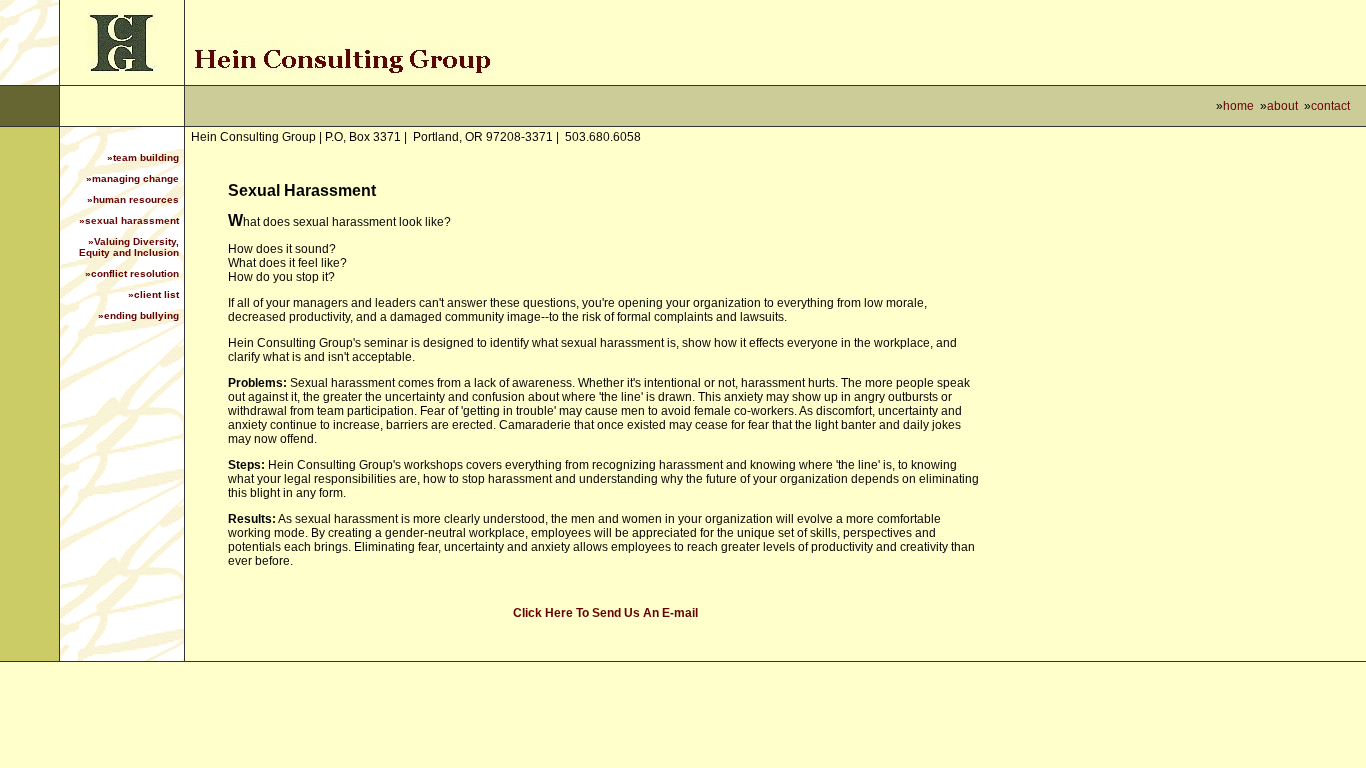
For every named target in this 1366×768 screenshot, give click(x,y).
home (1238, 106)
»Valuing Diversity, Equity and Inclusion (129, 247)
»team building (143, 157)
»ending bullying (138, 315)
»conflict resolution (132, 273)
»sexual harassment (129, 220)
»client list (153, 294)
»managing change (132, 178)
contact (1330, 106)
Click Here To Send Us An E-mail (605, 613)
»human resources (133, 199)
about (1282, 106)
